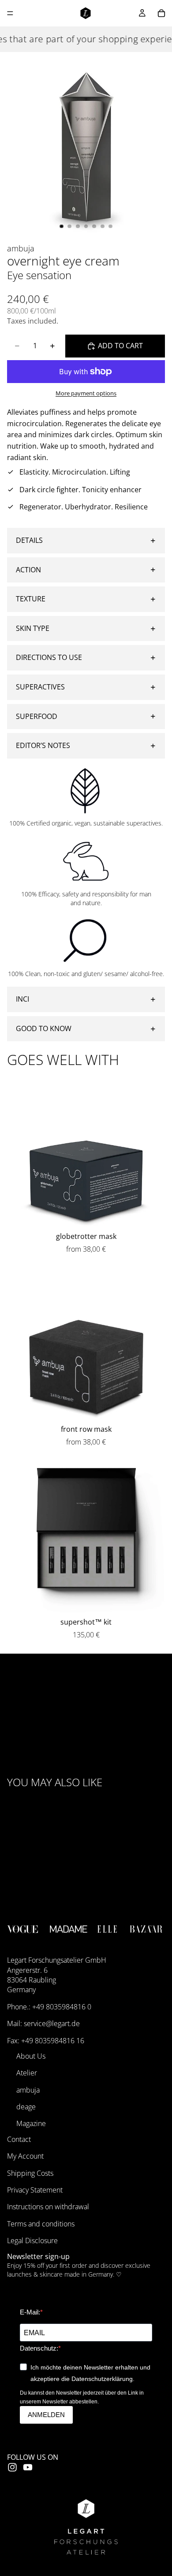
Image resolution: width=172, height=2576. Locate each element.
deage (26, 2107)
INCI (22, 999)
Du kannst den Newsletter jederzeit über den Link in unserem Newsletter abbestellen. (82, 2397)
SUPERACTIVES (40, 687)
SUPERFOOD (37, 716)
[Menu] (10, 13)
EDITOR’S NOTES (43, 745)
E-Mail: (30, 2312)
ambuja (28, 2090)
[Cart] (161, 13)
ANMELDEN (46, 2415)
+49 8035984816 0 (62, 2007)
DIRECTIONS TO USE (49, 657)
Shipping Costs (30, 2173)
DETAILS (29, 540)
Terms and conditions (41, 2224)
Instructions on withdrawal (48, 2207)
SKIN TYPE (33, 628)
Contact (19, 2139)
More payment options (86, 393)
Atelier (27, 2073)
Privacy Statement (35, 2190)
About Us (31, 2056)
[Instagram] (12, 2467)
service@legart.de (52, 2023)
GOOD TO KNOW (44, 1028)
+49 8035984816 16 (53, 2041)
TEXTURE (31, 599)
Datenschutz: (39, 2348)
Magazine (31, 2124)
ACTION (28, 570)
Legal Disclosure (32, 2241)
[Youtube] (28, 2467)
